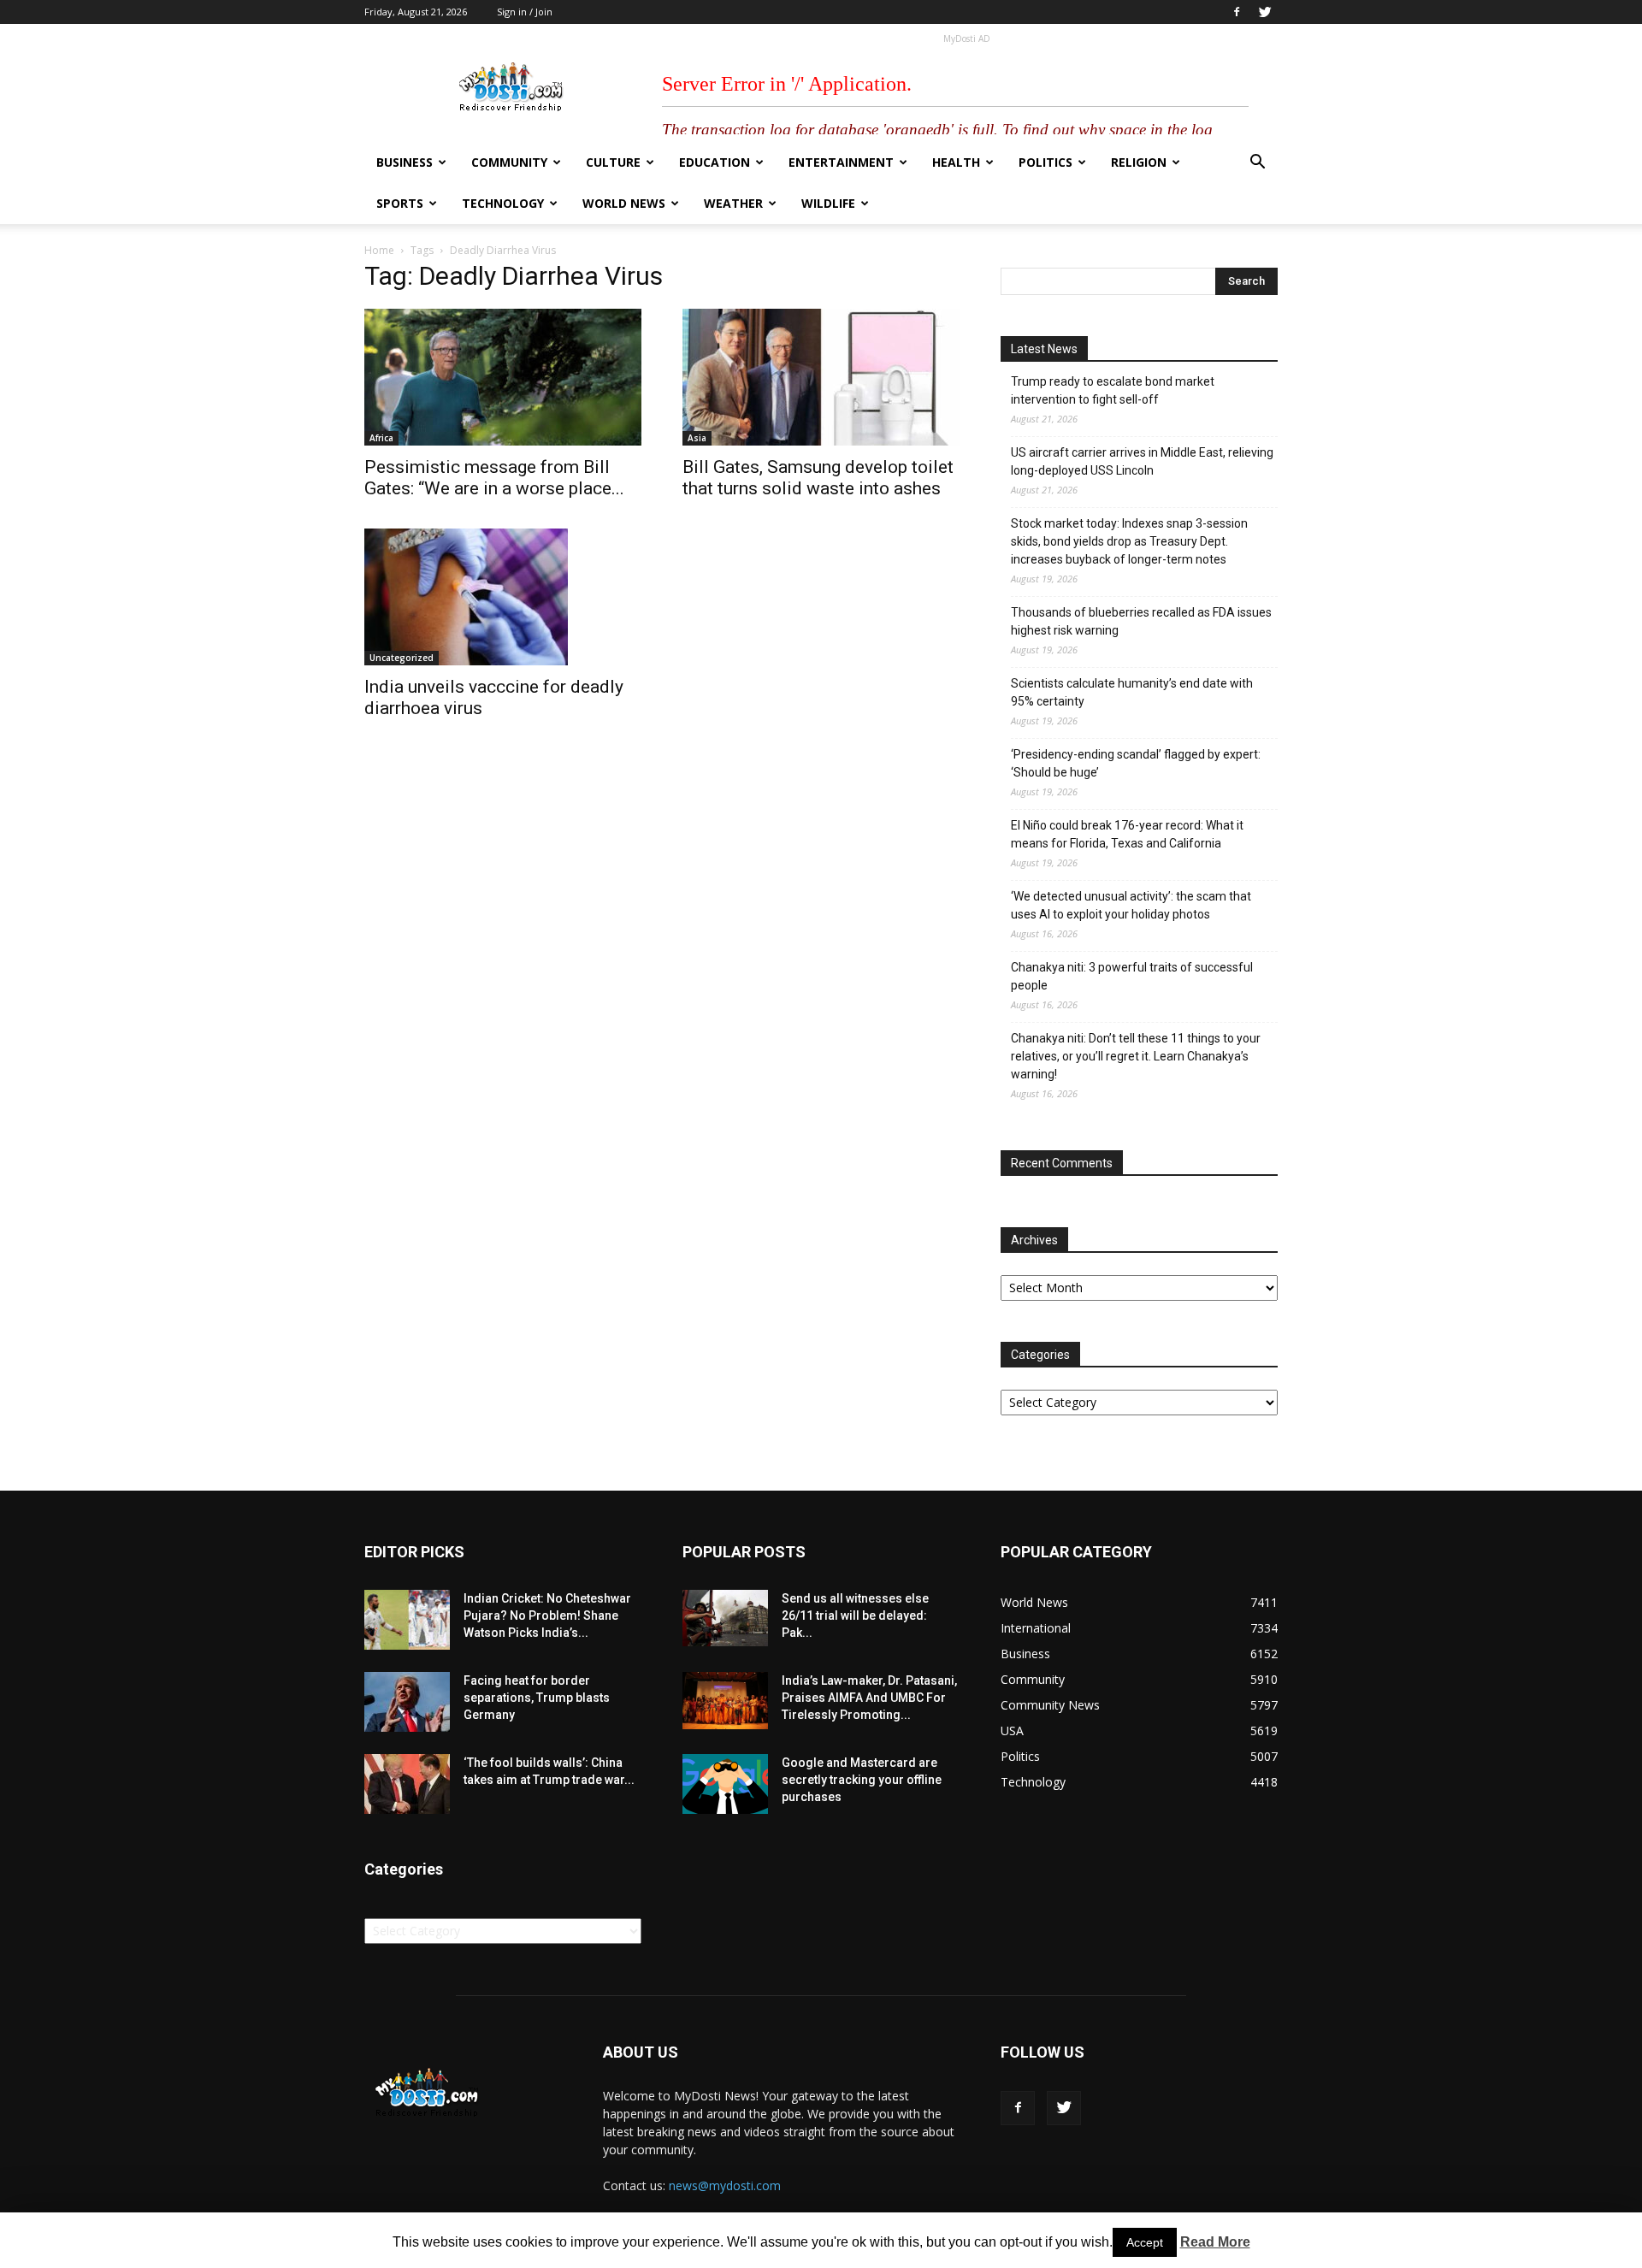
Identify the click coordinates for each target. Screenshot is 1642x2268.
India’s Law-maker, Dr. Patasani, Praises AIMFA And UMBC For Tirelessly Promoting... (869, 1698)
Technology (503, 203)
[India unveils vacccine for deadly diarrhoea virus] (503, 597)
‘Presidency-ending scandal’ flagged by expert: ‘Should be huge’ (1136, 763)
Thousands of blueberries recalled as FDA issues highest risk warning (1141, 621)
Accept (1145, 2242)
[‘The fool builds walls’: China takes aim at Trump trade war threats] (407, 1784)
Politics (1045, 162)
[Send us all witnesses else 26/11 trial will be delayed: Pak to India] (725, 1618)
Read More (1215, 2242)
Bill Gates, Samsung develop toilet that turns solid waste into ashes (818, 478)
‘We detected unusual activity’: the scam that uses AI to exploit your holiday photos (1131, 905)
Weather (733, 203)
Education (715, 162)
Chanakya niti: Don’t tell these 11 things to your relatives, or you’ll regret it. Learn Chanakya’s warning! (1136, 1056)
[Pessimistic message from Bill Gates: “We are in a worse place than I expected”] (503, 377)
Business (405, 162)
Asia (697, 438)
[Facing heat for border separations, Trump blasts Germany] (407, 1702)
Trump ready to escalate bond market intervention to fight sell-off (1113, 390)
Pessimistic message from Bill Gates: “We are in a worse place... (494, 478)
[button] (1257, 164)
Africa (381, 438)
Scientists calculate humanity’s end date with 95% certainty (1132, 692)
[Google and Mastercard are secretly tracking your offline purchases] (725, 1784)
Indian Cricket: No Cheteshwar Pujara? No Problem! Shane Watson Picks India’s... (547, 1615)
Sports (400, 203)
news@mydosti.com (725, 2185)
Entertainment (841, 162)
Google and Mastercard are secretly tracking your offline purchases (862, 1780)
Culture (613, 162)
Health (956, 162)
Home (379, 250)
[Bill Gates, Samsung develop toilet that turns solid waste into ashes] (821, 377)
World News (624, 203)
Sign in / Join (525, 12)
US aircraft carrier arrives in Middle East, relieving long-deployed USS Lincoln (1142, 461)
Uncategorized (402, 658)
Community (509, 162)
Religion (1139, 162)
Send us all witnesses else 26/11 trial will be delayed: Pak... (855, 1615)
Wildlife (828, 203)
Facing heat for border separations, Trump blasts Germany (537, 1698)
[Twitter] (1265, 12)
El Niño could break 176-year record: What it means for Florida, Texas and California (1127, 834)
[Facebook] (1237, 12)
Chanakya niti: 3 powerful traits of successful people (1132, 976)
